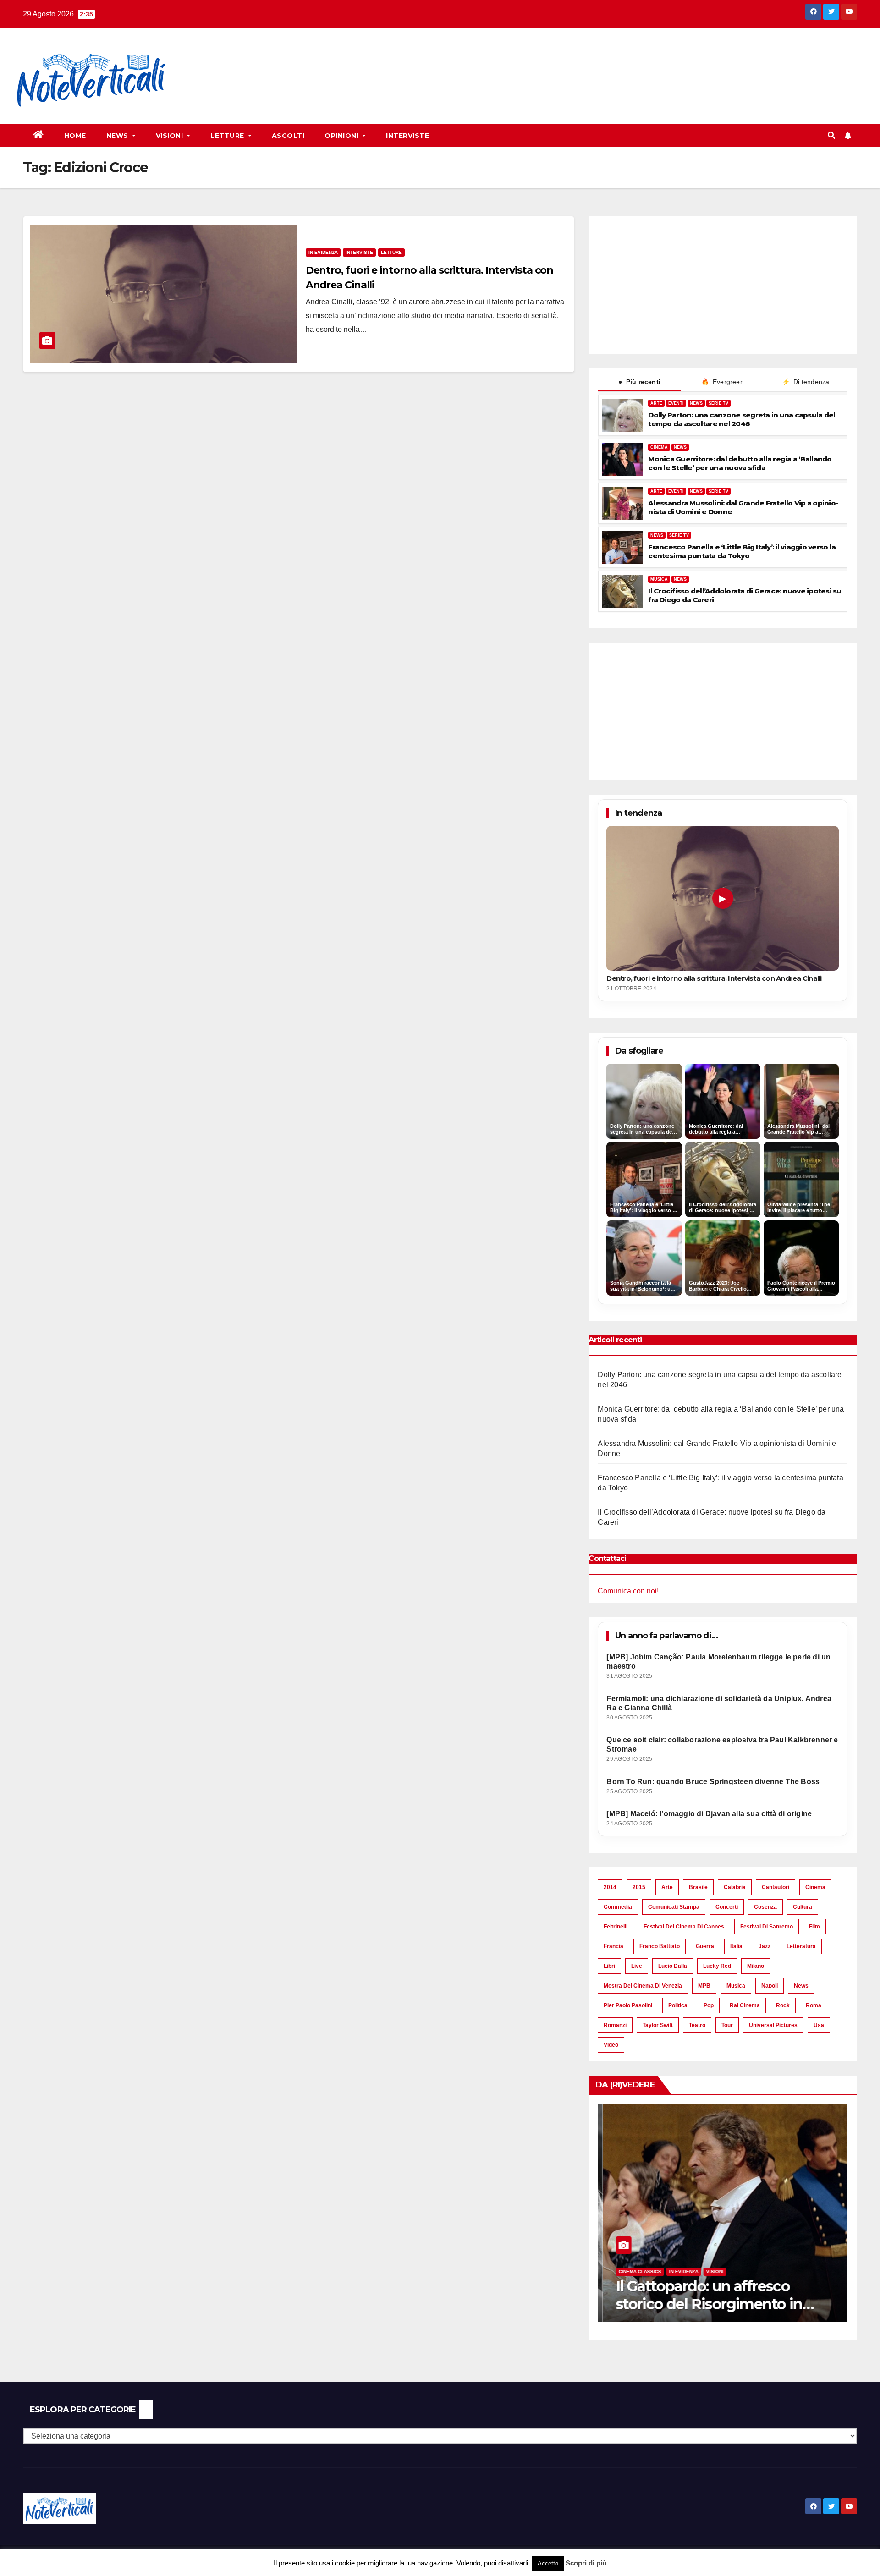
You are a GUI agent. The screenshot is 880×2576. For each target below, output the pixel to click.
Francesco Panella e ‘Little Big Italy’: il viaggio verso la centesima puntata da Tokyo (742, 551)
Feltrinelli (616, 1927)
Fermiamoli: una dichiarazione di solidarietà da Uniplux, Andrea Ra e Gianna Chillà (719, 1703)
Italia (736, 1946)
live (637, 1966)
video (611, 2045)
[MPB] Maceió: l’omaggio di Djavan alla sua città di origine (709, 1814)
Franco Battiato (660, 1946)
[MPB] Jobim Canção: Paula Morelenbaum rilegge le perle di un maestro (718, 1661)
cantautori (775, 1887)
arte (667, 1887)
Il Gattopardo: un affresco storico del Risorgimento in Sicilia (704, 2304)
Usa (819, 2025)
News (118, 136)
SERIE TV (718, 403)
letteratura (801, 1946)
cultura (803, 1907)
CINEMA (659, 447)
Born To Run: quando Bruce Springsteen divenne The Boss (713, 1782)
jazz (764, 1946)
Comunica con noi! (628, 1591)
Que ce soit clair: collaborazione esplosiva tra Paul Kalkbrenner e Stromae (722, 1744)
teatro (697, 2025)
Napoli (770, 1986)
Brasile (698, 1887)
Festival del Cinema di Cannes (684, 1927)
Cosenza (765, 1907)
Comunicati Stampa (674, 1907)
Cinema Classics (635, 2271)
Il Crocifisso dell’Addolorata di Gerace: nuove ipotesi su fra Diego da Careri (745, 595)
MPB (704, 1986)
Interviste (407, 136)
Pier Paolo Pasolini (628, 2005)
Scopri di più (586, 2563)
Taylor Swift (658, 2025)
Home (75, 136)
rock (783, 2005)
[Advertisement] (352, 60)
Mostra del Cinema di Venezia (643, 1986)
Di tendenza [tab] (806, 382)
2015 (639, 1887)
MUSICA (659, 579)
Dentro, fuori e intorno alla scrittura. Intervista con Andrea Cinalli (714, 978)
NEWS (696, 403)
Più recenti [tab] (639, 382)
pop (709, 2005)
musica (736, 1986)
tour (727, 2025)
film (814, 1927)
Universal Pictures (773, 2025)
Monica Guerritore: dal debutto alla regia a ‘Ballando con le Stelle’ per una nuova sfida (740, 463)
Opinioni (343, 136)
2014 (610, 1887)
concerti (727, 1907)
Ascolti (288, 136)
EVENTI (676, 403)
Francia (613, 1946)
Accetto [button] (548, 2563)
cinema (815, 1887)
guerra (705, 1946)
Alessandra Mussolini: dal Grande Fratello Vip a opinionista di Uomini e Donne (743, 507)
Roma (814, 2005)
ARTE (656, 403)
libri (609, 1966)
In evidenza (323, 252)
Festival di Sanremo (767, 1927)
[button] (831, 135)
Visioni (170, 136)
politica (678, 2005)
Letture (228, 136)
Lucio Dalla (673, 1966)
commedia (618, 1907)
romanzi (615, 2025)
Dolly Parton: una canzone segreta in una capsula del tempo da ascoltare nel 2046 (742, 419)
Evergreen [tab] (723, 382)
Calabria (735, 1887)
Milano (756, 1966)
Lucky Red (717, 1966)
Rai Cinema (745, 2005)
